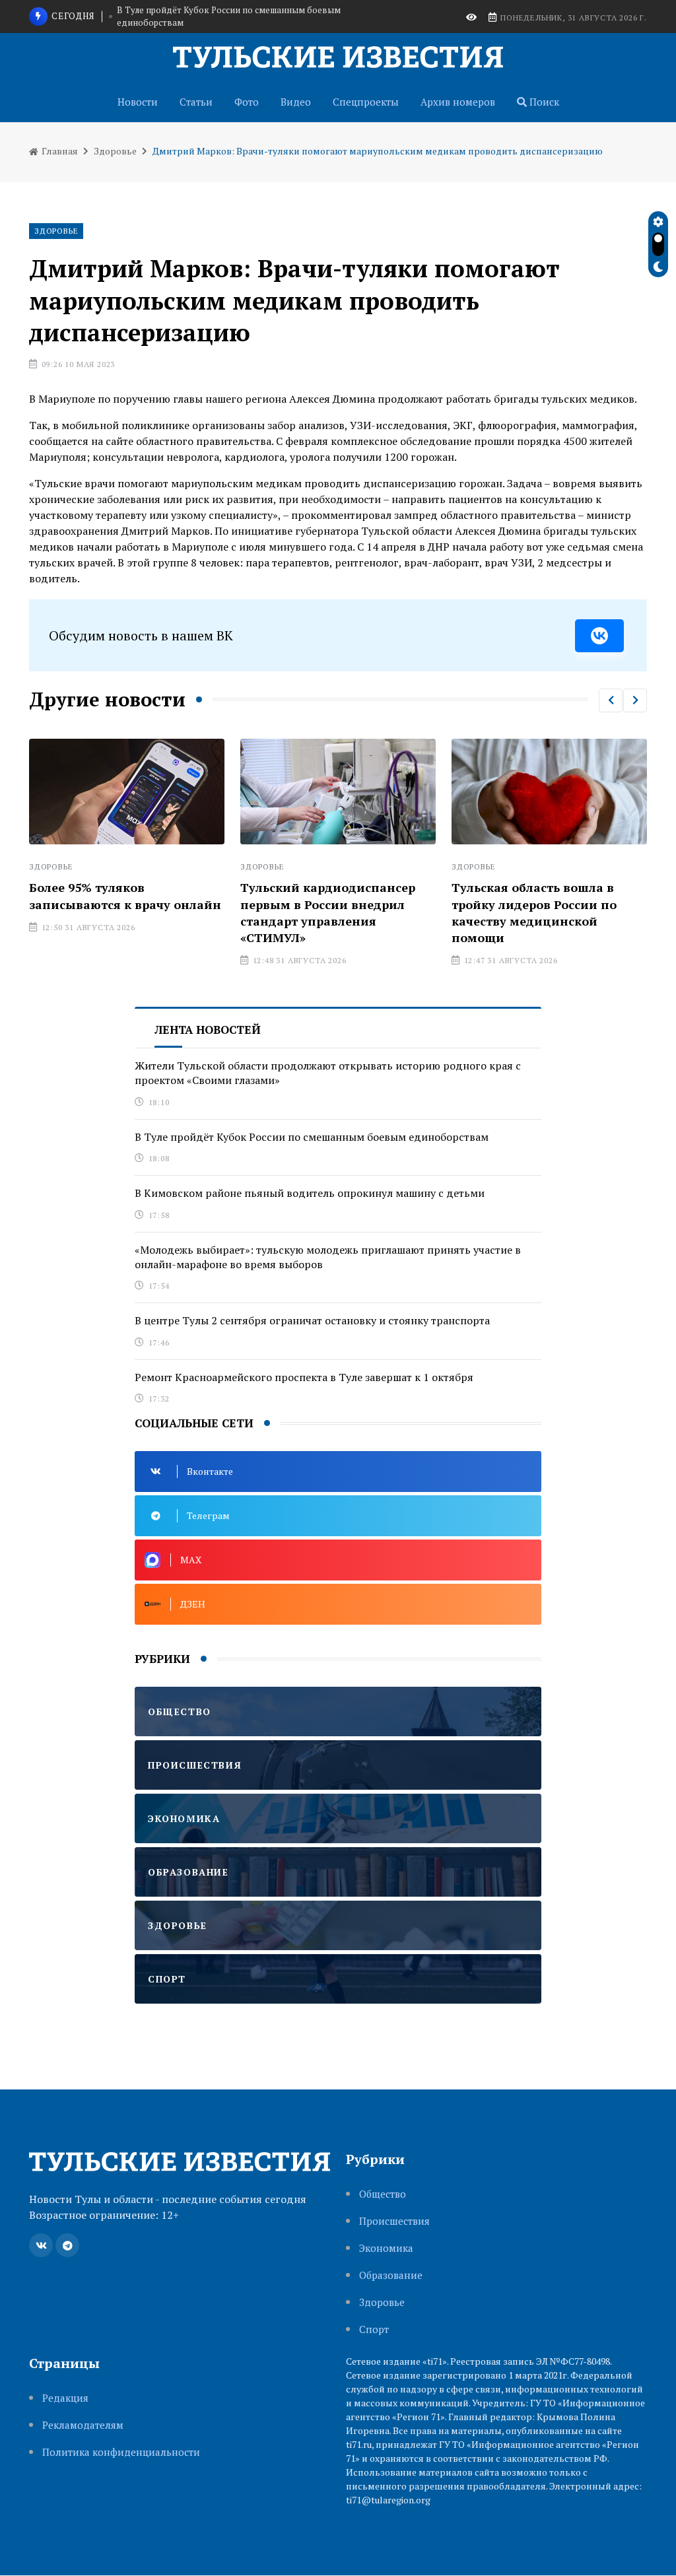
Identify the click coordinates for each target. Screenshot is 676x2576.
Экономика (386, 2248)
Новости (138, 102)
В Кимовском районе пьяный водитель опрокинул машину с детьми (243, 17)
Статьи (196, 102)
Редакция (65, 2398)
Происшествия (394, 2221)
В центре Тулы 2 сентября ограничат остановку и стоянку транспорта (312, 1320)
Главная (59, 151)
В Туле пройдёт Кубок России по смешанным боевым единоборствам (312, 1137)
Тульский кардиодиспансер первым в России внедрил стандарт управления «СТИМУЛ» (179, 912)
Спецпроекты (366, 102)
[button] (611, 700)
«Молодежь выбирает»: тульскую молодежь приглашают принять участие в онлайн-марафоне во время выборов (328, 1257)
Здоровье (115, 151)
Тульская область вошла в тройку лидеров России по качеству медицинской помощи (385, 912)
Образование (391, 2275)
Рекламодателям (83, 2425)
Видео (296, 102)
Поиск (543, 102)
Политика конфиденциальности (121, 2452)
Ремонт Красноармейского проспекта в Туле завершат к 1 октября (304, 1377)
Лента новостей (208, 1030)
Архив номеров (458, 102)
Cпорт (374, 2329)
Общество (383, 2194)
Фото (247, 102)
